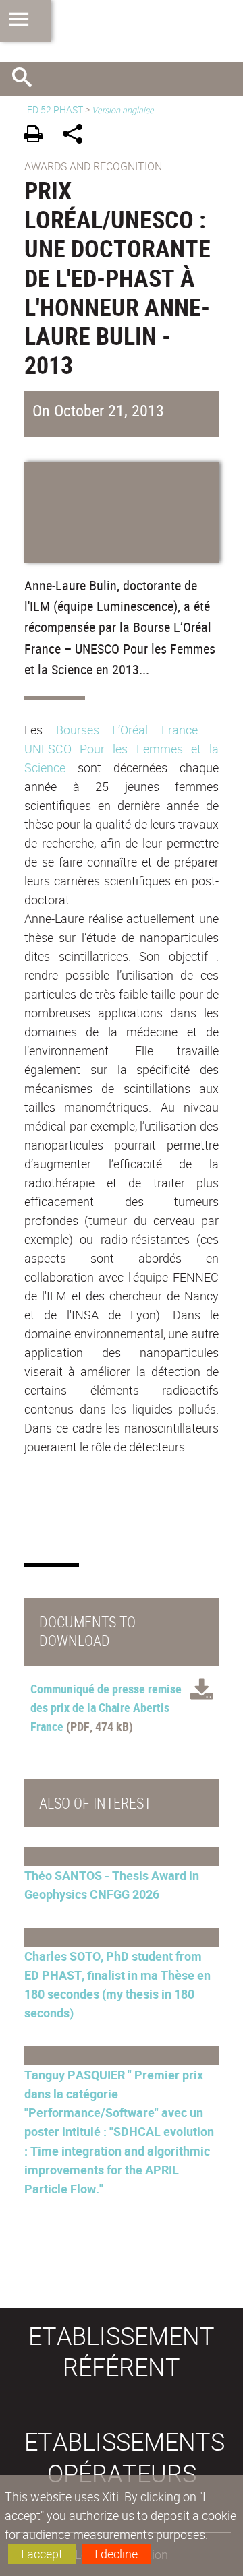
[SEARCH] (27, 79)
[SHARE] (77, 136)
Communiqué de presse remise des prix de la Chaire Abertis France (106, 1707)
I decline (116, 2554)
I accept (42, 2554)
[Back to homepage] (122, 31)
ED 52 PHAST (55, 109)
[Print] (38, 136)
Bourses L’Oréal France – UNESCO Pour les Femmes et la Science (122, 749)
